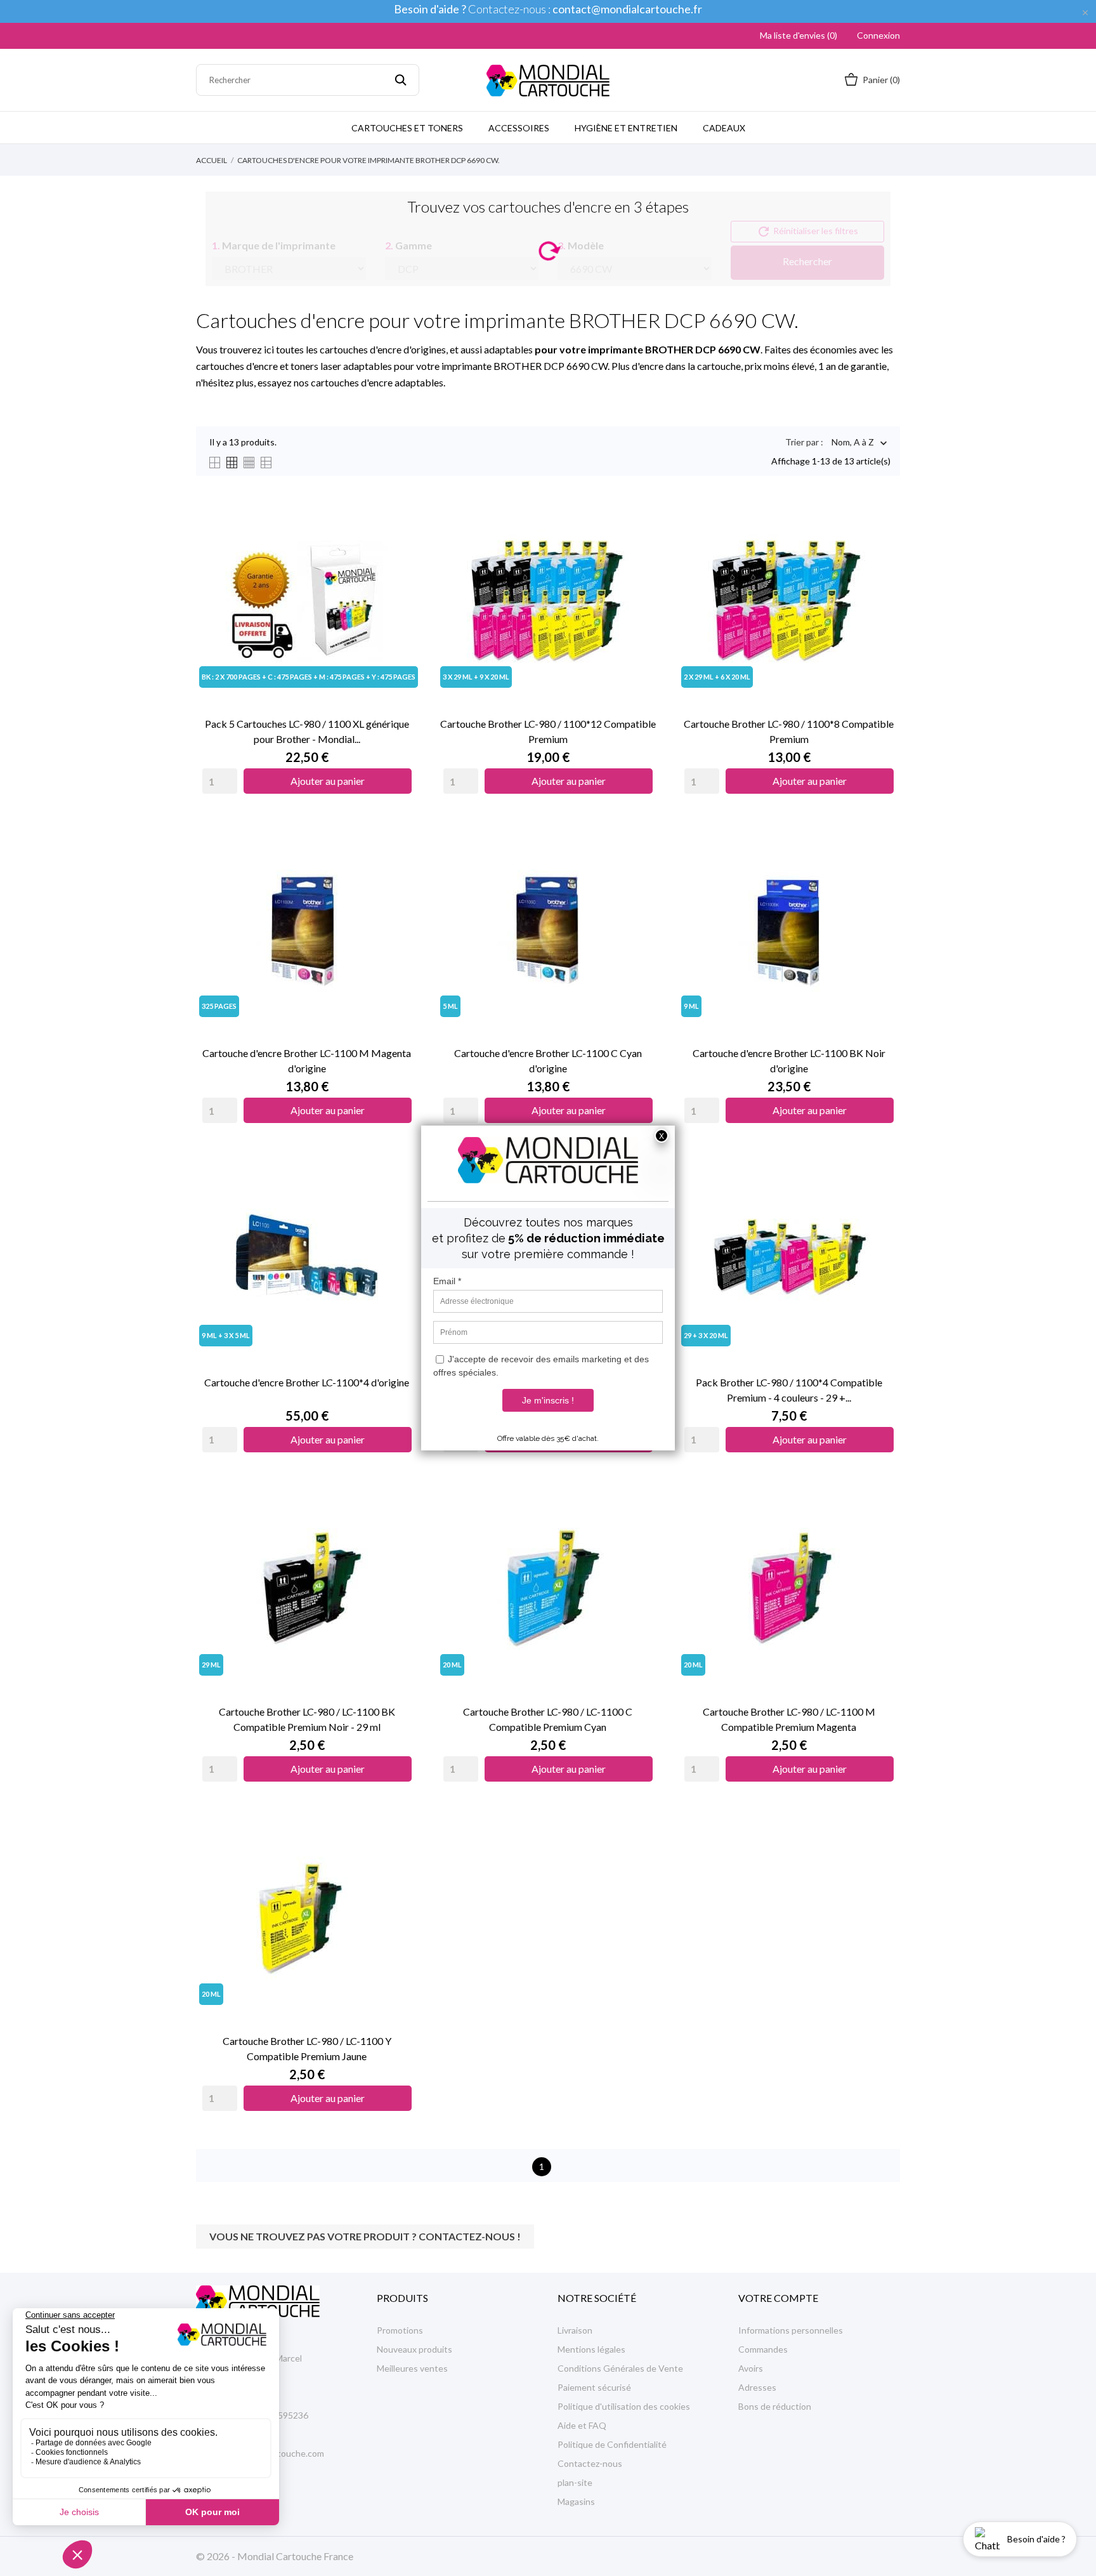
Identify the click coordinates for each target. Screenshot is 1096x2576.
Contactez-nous (590, 2463)
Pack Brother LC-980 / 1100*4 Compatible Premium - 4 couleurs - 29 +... (789, 1390)
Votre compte (778, 2298)
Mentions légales (591, 2349)
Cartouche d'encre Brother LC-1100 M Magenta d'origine (307, 1061)
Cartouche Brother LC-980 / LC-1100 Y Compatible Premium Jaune (307, 2048)
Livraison (575, 2330)
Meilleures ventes (412, 2368)
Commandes (763, 2349)
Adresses (757, 2387)
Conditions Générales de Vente (620, 2368)
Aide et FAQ (582, 2425)
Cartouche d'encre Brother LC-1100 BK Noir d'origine (789, 1061)
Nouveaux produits (414, 2349)
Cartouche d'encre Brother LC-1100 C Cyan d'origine (548, 1061)
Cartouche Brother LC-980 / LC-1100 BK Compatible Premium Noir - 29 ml (307, 1719)
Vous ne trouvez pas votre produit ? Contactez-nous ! (365, 2236)
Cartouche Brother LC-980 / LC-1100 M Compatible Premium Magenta (789, 1719)
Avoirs (751, 2368)
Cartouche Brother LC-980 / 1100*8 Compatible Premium (789, 731)
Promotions (400, 2330)
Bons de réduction (775, 2406)
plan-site (575, 2482)
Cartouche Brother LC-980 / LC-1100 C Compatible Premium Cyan (548, 1719)
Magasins (576, 2501)
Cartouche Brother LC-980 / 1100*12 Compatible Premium (548, 731)
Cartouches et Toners (407, 128)
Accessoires (519, 128)
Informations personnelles (791, 2330)
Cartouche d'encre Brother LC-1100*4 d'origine (307, 1382)
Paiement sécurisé (594, 2387)
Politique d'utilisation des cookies (624, 2406)
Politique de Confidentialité (612, 2444)
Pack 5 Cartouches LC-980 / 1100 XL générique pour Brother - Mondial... (307, 731)
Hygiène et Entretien (626, 128)
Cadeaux (724, 128)
